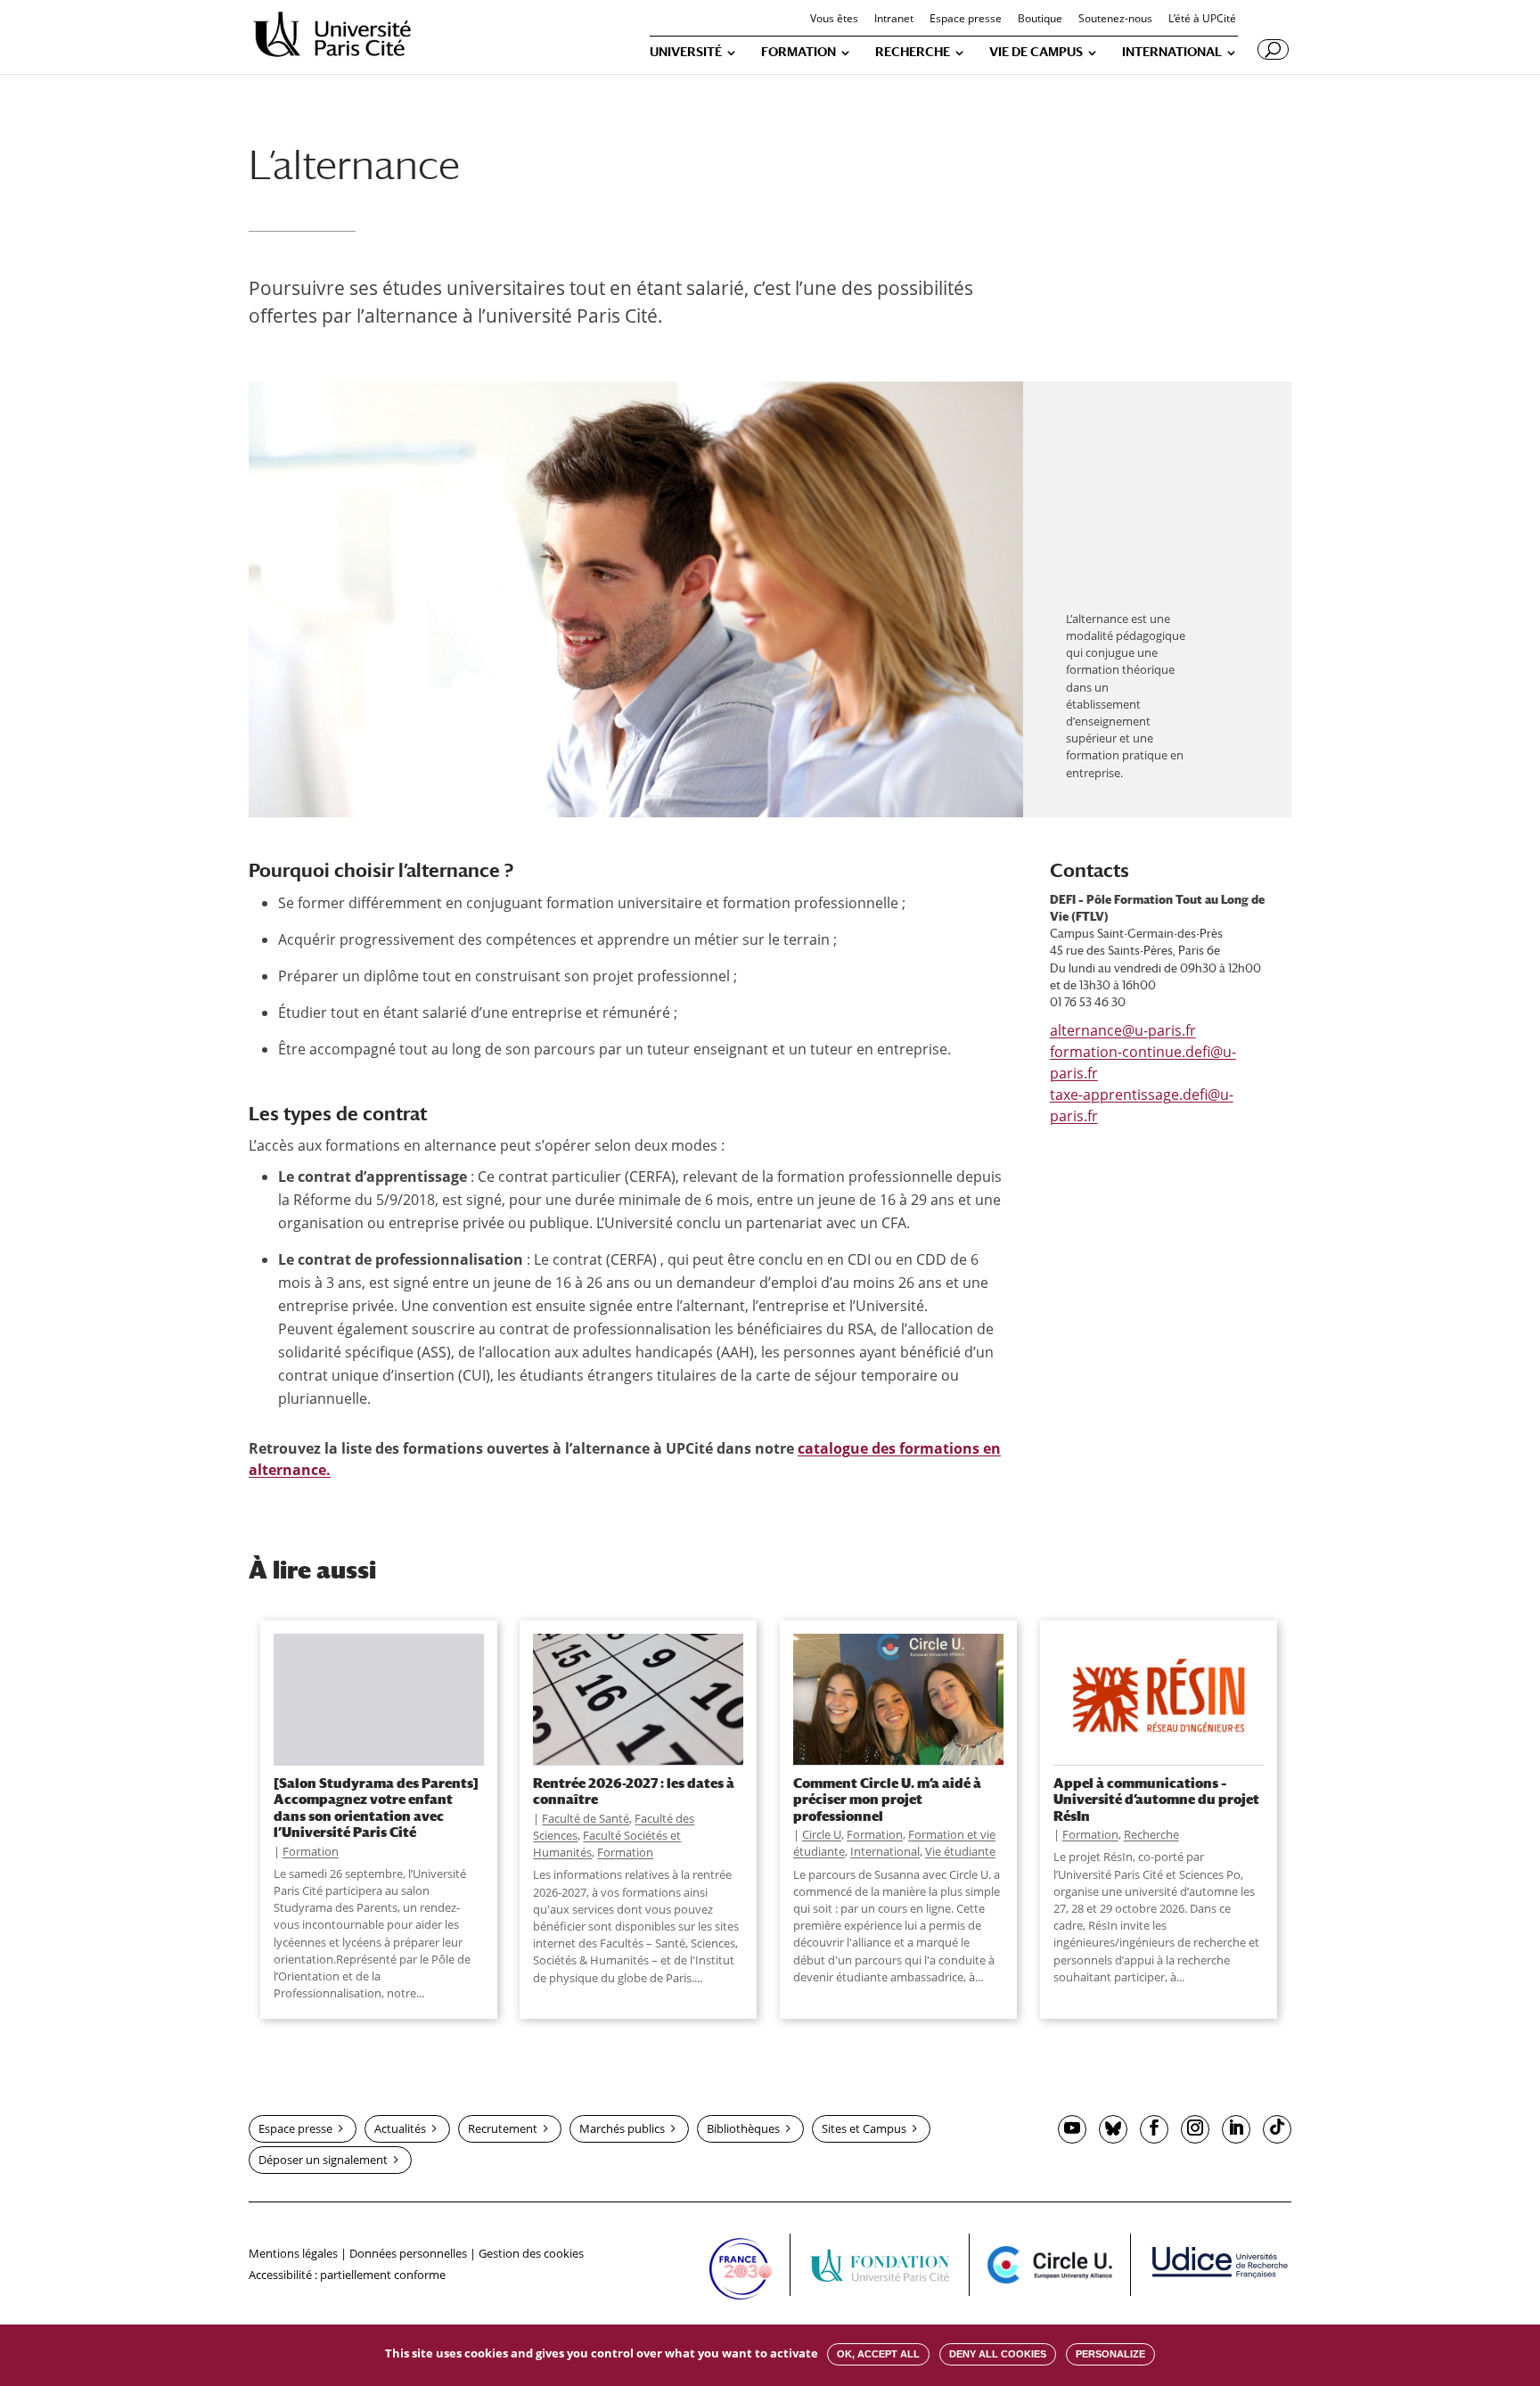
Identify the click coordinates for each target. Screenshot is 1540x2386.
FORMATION (799, 52)
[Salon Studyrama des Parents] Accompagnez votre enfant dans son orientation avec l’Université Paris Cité (376, 1807)
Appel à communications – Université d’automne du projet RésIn (1156, 1799)
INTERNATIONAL (1172, 52)
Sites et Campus (864, 2128)
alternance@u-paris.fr (1123, 1030)
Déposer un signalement (323, 2160)
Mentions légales (293, 2253)
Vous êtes (834, 20)
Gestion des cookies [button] (531, 2253)
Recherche (1151, 1834)
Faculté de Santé (586, 1818)
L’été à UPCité (1202, 20)
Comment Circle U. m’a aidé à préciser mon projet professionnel (887, 1799)
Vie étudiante (960, 1851)
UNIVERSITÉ (686, 52)
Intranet (894, 20)
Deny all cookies (998, 2354)
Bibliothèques (743, 2128)
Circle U (822, 1834)
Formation (311, 1851)
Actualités (400, 2128)
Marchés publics (622, 2128)
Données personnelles (408, 2253)
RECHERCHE (913, 52)
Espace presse (966, 20)
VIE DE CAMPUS (1036, 52)
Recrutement (503, 2128)
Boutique (1040, 20)
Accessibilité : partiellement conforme (347, 2275)
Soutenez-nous (1115, 20)
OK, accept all (878, 2354)
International (885, 1851)
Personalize (1110, 2354)
